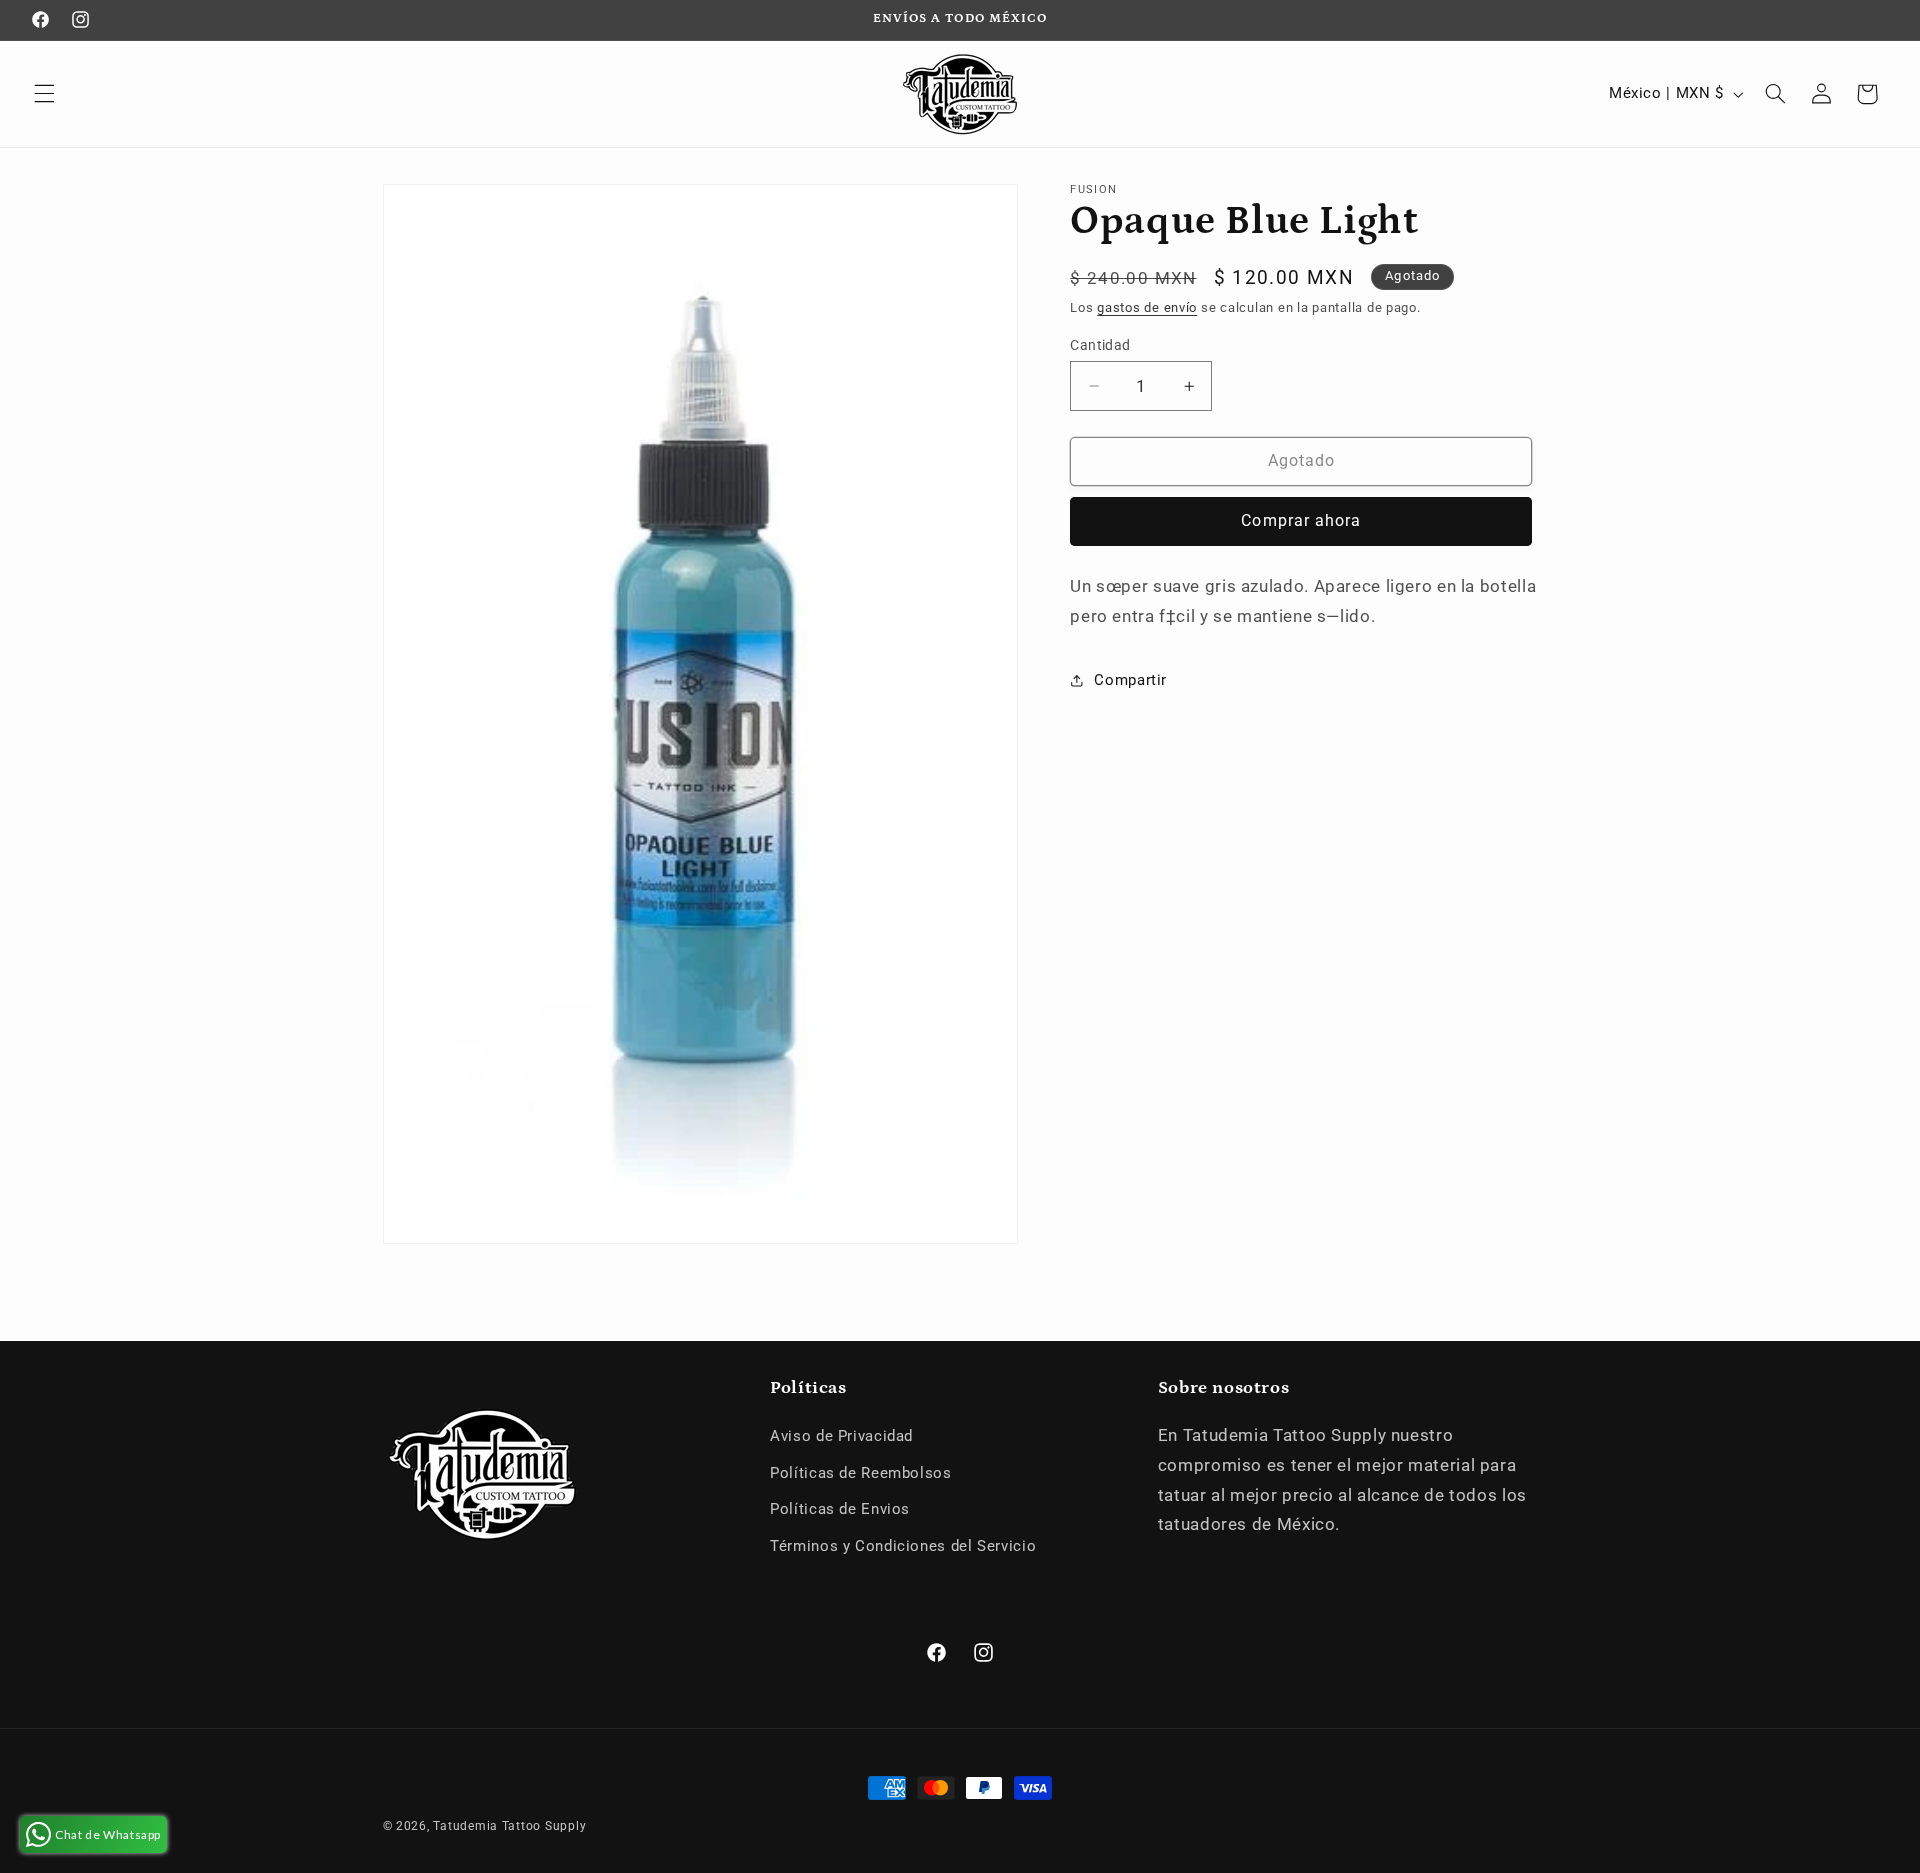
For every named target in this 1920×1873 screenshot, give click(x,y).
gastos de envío (1147, 307)
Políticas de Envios (840, 1509)
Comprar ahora (1301, 520)
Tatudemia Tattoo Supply (509, 1826)
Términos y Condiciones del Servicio (903, 1546)
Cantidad (1100, 345)
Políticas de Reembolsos (861, 1473)
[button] (44, 94)
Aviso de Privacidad (841, 1436)
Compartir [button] (1130, 680)
